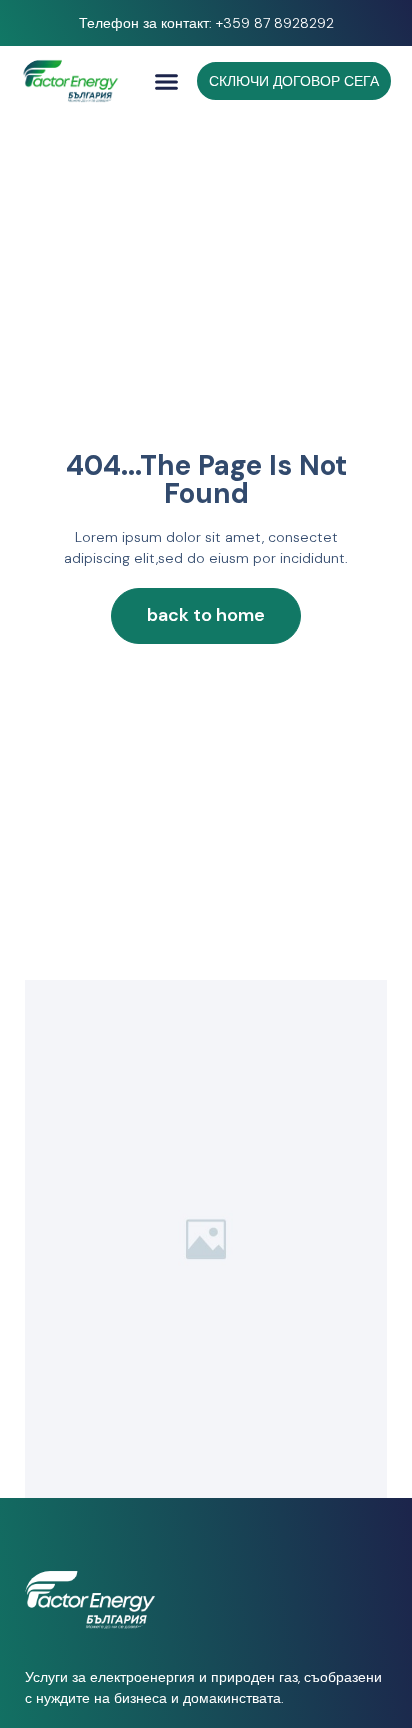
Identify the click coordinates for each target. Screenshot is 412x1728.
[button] (167, 81)
